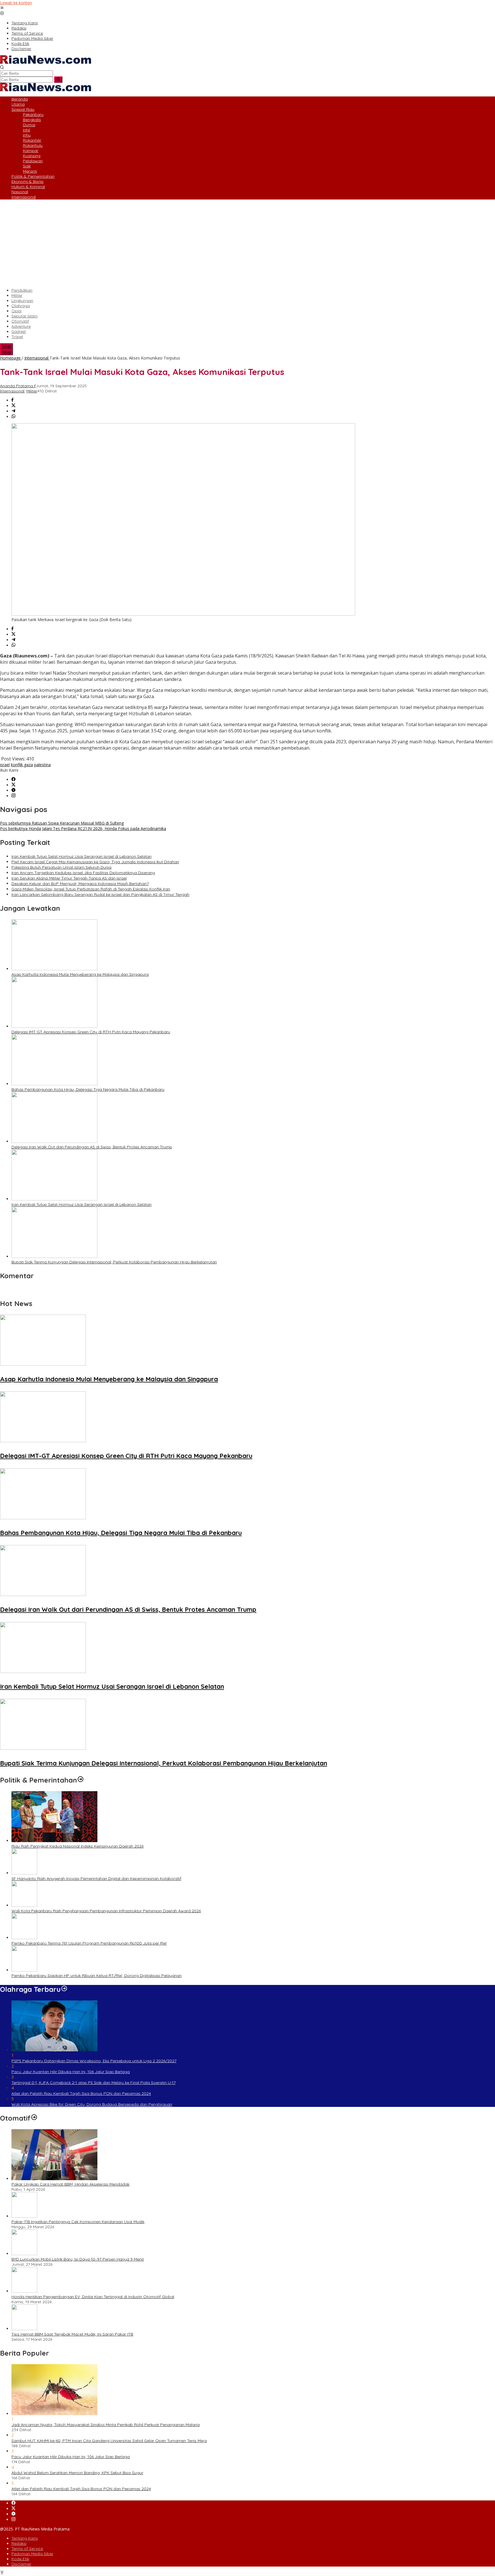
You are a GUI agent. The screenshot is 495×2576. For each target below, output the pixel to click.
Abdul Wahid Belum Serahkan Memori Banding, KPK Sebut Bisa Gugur (77, 2473)
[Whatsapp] (13, 417)
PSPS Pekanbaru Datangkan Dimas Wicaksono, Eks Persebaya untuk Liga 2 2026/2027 (94, 2061)
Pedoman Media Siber (32, 2554)
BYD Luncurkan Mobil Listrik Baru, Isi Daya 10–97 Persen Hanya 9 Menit (78, 2259)
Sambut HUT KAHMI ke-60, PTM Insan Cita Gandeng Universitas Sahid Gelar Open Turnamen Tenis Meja (109, 2441)
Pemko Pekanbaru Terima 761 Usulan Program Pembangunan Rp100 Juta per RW (89, 1943)
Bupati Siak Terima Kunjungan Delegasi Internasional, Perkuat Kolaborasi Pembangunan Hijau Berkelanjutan (114, 1262)
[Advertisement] (247, 244)
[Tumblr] (13, 790)
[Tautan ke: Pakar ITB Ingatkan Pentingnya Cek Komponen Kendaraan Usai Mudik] (24, 2216)
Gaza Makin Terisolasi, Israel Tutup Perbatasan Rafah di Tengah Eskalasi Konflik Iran (91, 889)
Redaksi (19, 2543)
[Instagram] (13, 796)
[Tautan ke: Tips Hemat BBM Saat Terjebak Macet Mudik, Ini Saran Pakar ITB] (24, 2329)
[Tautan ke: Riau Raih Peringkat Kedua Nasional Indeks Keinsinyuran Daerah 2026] (54, 1841)
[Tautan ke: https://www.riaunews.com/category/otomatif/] (34, 2118)
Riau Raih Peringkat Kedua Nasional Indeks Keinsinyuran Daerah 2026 (77, 1846)
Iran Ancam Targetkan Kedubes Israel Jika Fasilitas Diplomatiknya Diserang (83, 873)
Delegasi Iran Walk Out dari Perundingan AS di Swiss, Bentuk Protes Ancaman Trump (92, 1147)
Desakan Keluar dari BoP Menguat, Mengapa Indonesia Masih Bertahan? (80, 884)
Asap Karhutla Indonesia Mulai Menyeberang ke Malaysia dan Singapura (80, 974)
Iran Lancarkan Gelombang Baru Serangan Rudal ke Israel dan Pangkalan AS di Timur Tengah (100, 894)
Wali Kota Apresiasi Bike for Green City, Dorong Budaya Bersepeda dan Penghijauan (92, 2104)
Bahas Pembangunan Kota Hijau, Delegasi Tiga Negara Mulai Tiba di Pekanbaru (88, 1089)
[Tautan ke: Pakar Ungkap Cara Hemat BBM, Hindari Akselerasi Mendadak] (54, 2179)
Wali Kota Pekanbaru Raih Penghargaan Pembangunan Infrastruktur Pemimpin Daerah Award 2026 (106, 1911)
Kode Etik (20, 2559)
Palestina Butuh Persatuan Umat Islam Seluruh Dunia (61, 867)
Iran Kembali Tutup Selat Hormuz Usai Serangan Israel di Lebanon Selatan (81, 856)
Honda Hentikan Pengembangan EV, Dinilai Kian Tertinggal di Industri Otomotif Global (93, 2297)
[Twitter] (13, 785)
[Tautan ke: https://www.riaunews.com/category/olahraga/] (64, 1989)
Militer (32, 391)
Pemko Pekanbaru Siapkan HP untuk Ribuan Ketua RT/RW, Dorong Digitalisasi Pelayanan (97, 1976)
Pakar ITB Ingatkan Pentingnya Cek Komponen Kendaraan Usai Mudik (78, 2222)
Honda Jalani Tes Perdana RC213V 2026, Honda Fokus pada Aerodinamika (83, 828)
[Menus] (2, 8)
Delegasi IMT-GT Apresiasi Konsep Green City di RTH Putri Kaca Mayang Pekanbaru (91, 1032)
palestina (42, 765)
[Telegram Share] (13, 411)
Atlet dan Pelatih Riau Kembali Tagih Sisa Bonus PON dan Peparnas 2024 (81, 2093)
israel (5, 765)
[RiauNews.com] (46, 62)
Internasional (12, 391)
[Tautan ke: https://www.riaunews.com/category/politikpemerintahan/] (80, 1780)
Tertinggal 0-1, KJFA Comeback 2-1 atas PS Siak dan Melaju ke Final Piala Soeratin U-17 (94, 2083)
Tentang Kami (25, 2538)
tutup (6, 346)
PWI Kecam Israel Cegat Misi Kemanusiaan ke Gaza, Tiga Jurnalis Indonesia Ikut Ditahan (95, 862)
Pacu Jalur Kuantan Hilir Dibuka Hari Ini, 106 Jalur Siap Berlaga (71, 2072)
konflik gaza (22, 765)
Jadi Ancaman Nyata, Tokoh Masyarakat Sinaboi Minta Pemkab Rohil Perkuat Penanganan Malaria (106, 2425)
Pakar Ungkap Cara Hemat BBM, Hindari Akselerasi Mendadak (70, 2184)
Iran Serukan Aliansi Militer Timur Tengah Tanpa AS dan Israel (69, 878)
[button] (58, 80)
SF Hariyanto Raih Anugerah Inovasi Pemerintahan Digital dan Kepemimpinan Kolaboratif (96, 1878)
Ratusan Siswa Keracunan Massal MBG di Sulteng (62, 823)
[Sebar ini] (12, 400)
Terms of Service (27, 2549)
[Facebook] (13, 780)
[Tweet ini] (13, 406)
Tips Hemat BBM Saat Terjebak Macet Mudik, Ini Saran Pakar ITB (72, 2334)
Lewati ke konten (16, 3)
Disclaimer (21, 2564)
